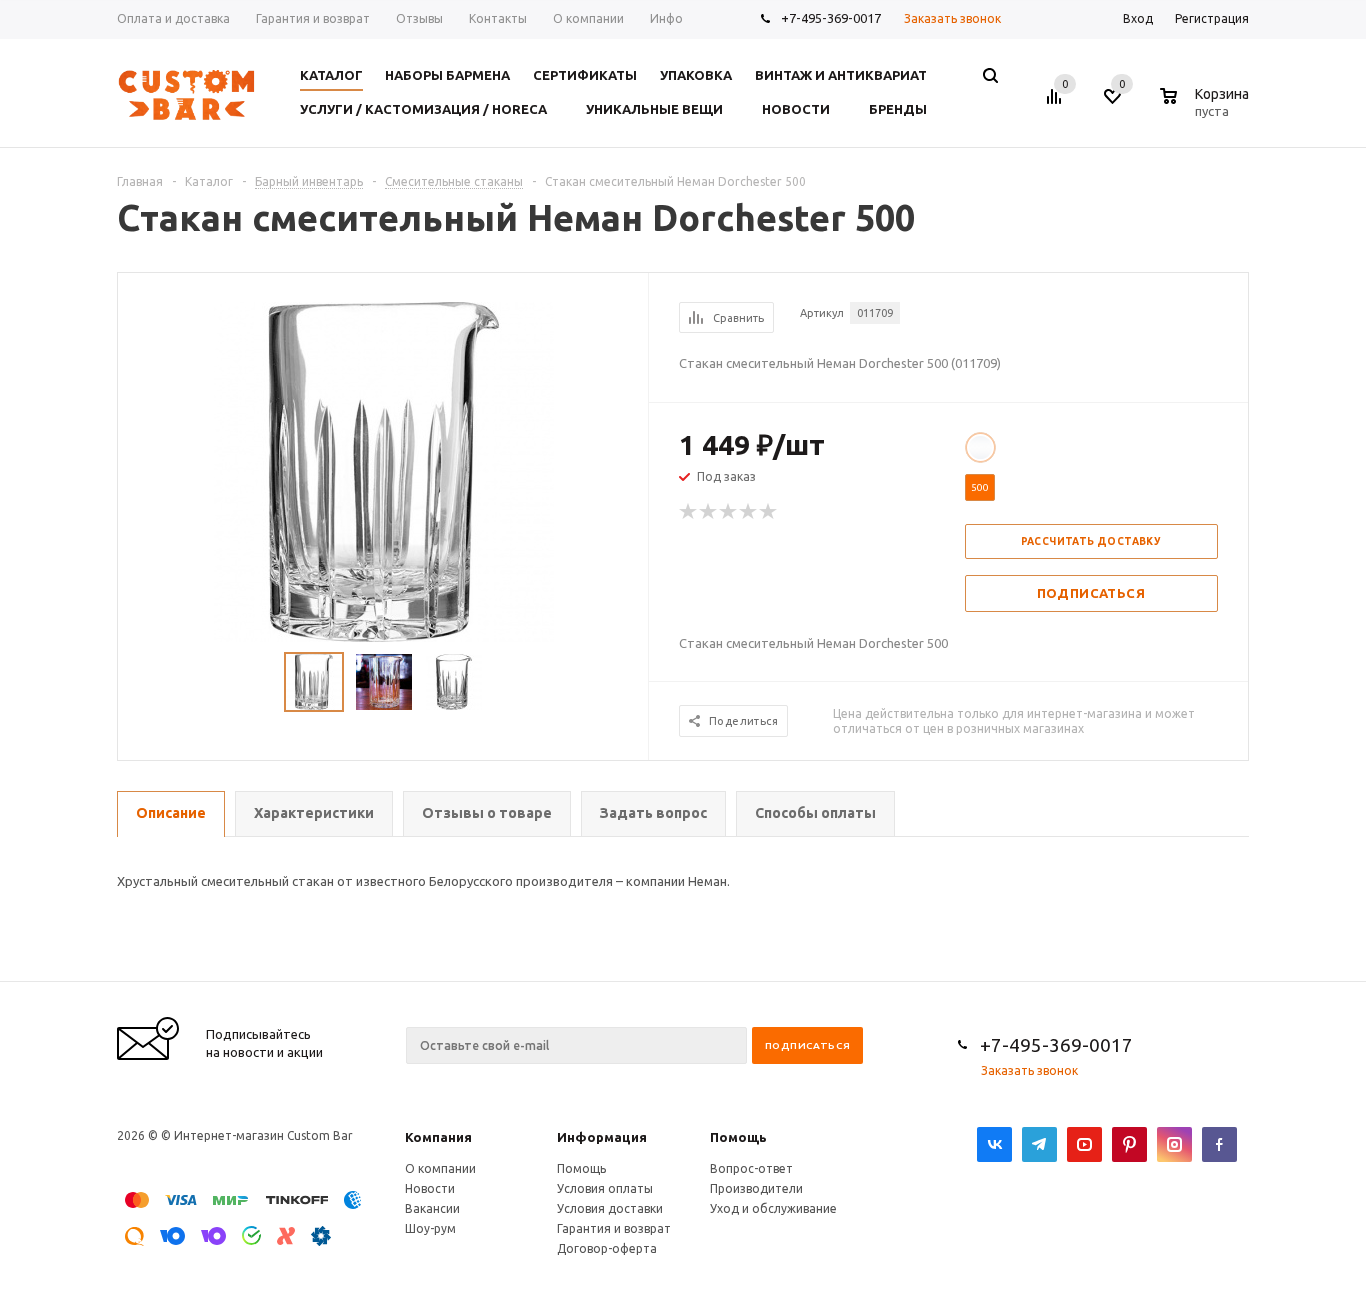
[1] (689, 512)
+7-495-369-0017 (831, 18)
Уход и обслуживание (773, 1208)
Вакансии (432, 1208)
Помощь (738, 1137)
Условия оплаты (605, 1188)
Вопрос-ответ (751, 1168)
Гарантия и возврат (614, 1228)
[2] (709, 512)
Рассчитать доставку (1091, 541)
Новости (430, 1188)
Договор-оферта (607, 1248)
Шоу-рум (430, 1228)
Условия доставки (610, 1208)
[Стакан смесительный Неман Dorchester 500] (384, 470)
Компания (438, 1137)
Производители (756, 1188)
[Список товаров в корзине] (1207, 108)
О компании (440, 1168)
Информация (602, 1137)
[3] (729, 512)
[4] (749, 512)
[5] (769, 512)
